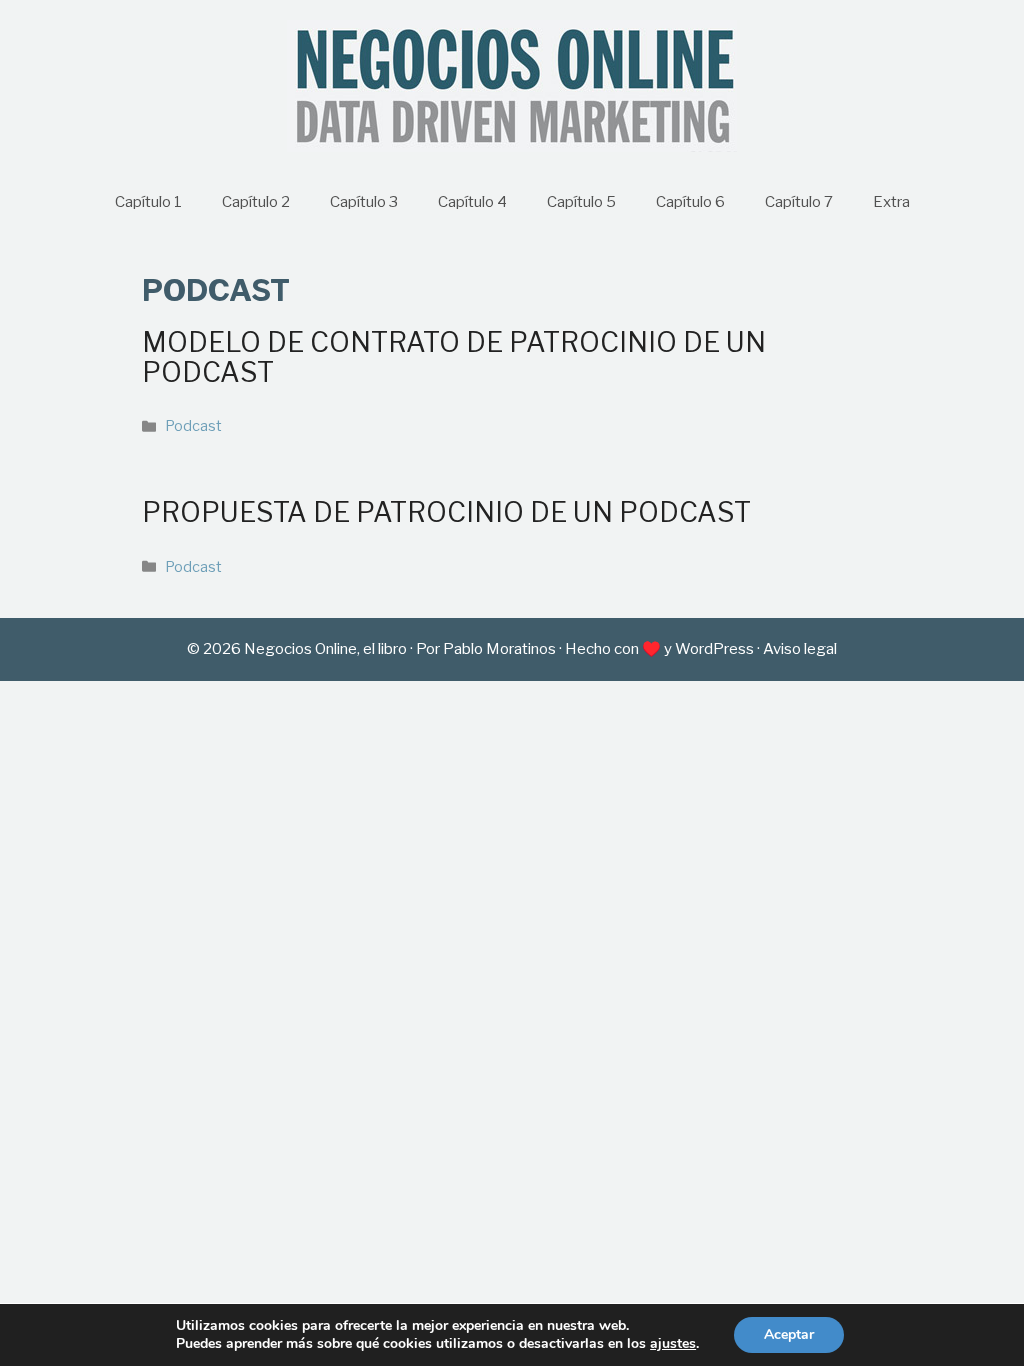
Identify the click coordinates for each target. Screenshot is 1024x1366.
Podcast (193, 426)
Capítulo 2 (256, 202)
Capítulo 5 (581, 202)
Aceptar (789, 1334)
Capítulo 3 (364, 202)
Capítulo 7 (799, 202)
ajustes (673, 1344)
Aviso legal (800, 649)
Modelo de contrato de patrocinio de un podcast (454, 357)
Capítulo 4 (472, 202)
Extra (891, 202)
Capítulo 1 (148, 202)
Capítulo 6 (690, 202)
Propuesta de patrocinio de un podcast (446, 512)
